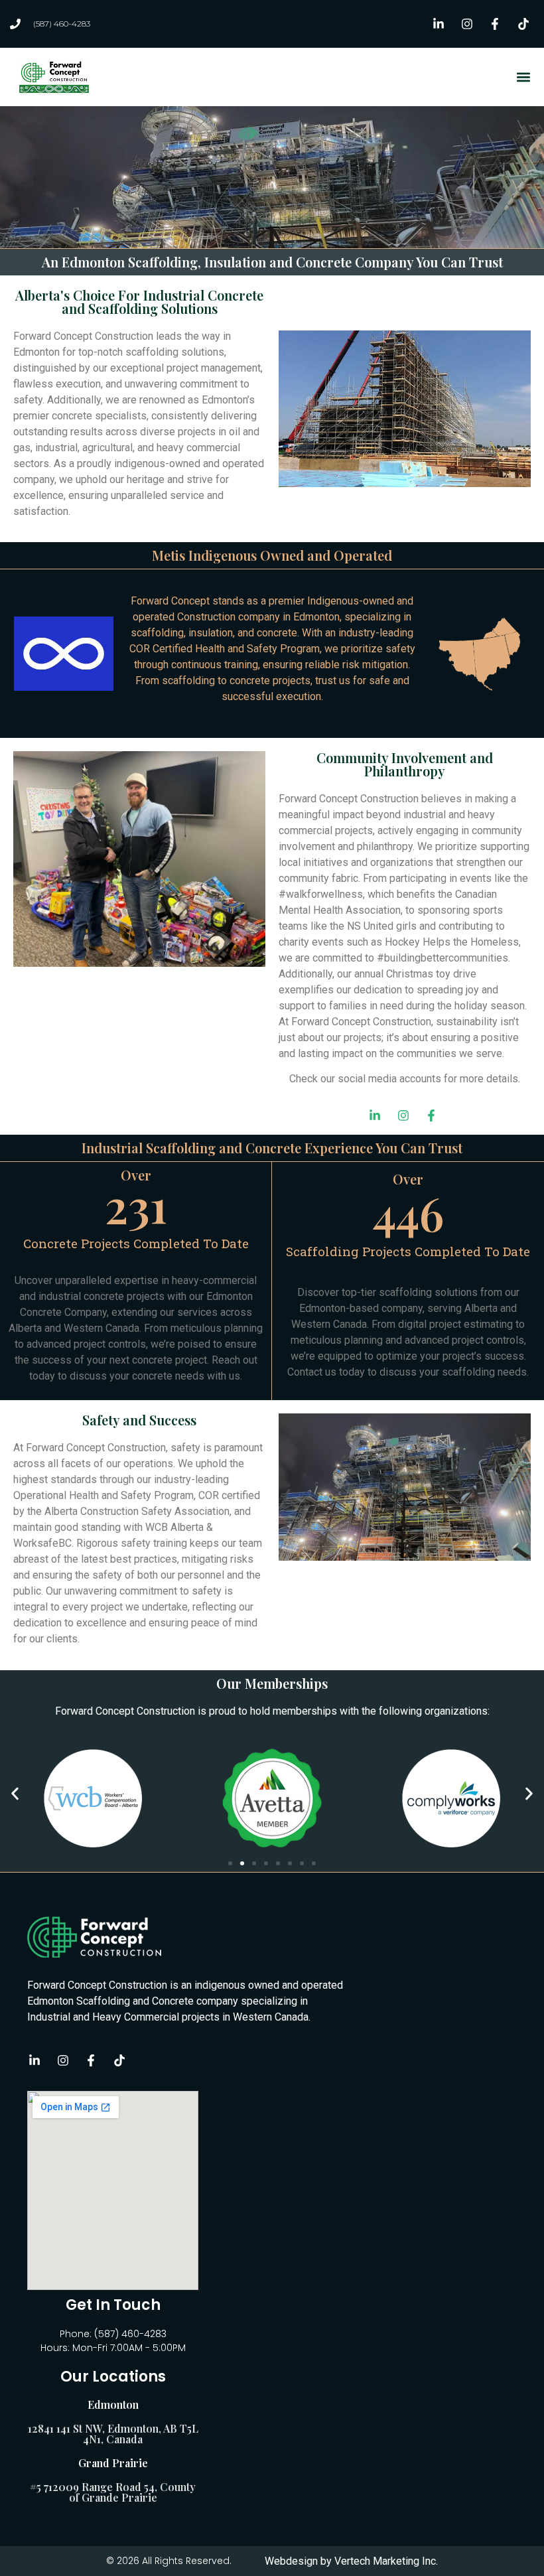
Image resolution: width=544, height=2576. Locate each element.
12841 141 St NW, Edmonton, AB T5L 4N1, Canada (113, 2434)
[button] (523, 77)
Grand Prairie (113, 2463)
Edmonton (113, 2404)
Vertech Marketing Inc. (386, 2561)
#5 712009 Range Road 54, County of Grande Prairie (113, 2492)
